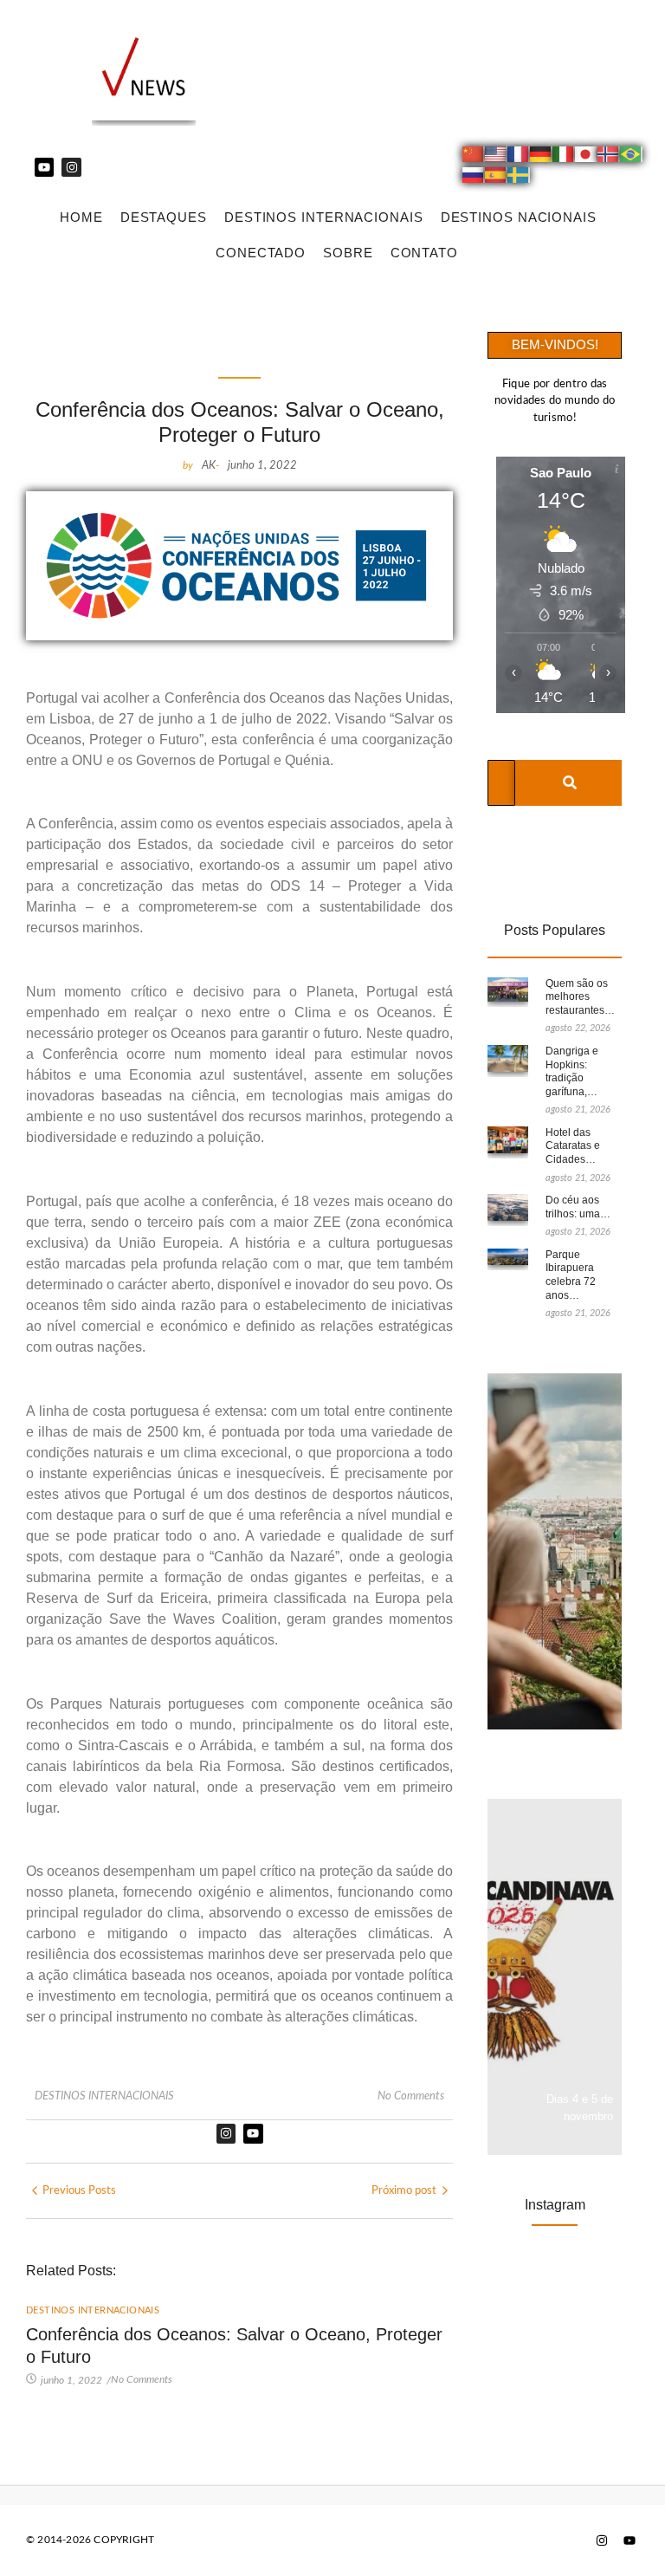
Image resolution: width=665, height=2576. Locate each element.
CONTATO (424, 253)
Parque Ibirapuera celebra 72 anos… (571, 1275)
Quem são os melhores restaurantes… (580, 997)
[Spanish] (496, 178)
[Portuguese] (631, 157)
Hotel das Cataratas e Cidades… (573, 1146)
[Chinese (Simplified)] (474, 157)
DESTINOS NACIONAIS (519, 217)
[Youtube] (44, 167)
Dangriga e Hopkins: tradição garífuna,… (572, 1071)
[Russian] (474, 178)
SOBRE (348, 253)
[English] (496, 157)
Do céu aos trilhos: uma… (578, 1207)
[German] (541, 157)
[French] (519, 157)
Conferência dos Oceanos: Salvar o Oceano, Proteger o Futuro (234, 2346)
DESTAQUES (164, 217)
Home (81, 217)
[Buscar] (569, 783)
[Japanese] (586, 157)
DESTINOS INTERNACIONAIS (324, 217)
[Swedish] (519, 178)
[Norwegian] (609, 157)
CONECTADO (261, 253)
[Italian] (564, 157)
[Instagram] (71, 167)
